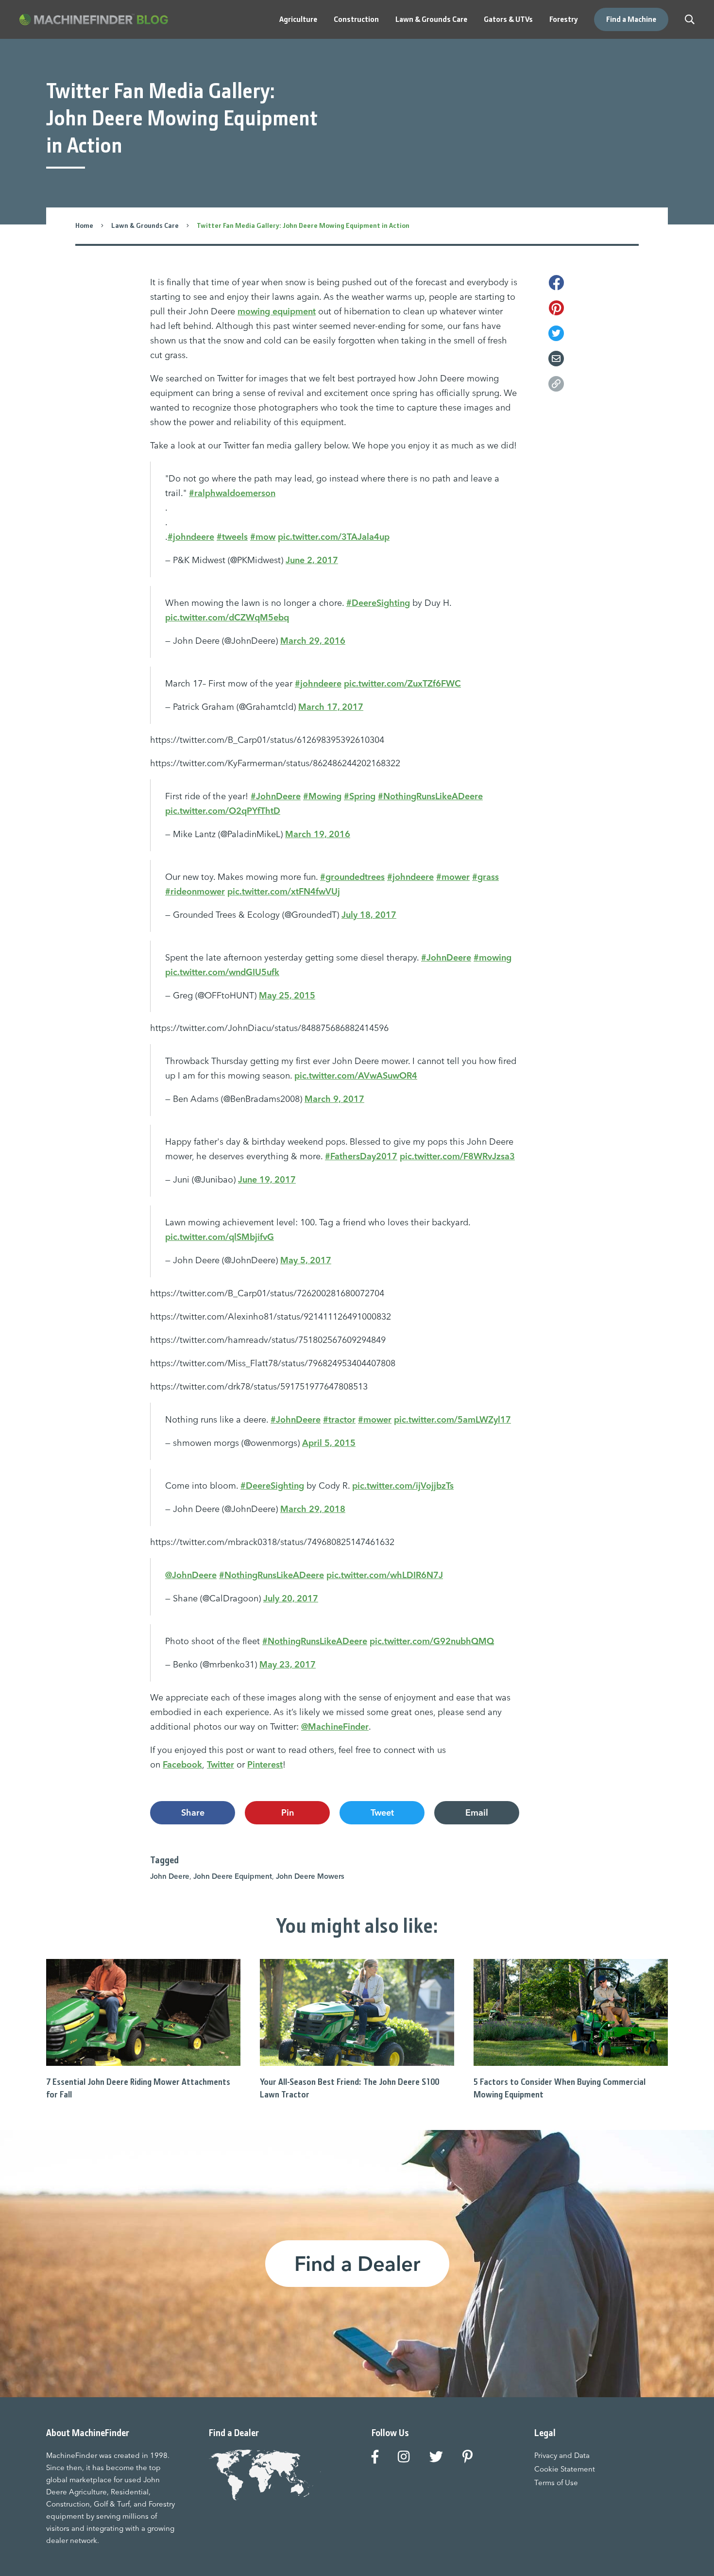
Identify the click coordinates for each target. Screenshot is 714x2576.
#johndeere (191, 537)
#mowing (493, 957)
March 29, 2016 (313, 641)
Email (477, 1812)
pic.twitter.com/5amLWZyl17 (452, 1419)
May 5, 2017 (306, 1260)
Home (84, 225)
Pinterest (265, 1764)
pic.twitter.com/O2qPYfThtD (223, 811)
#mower (453, 877)
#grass (485, 877)
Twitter (221, 1764)
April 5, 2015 (329, 1443)
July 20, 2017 (291, 1598)
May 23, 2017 (288, 1664)
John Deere (170, 1876)
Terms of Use (556, 2482)
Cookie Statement (565, 2469)
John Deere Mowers (310, 1876)
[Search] (690, 19)
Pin (288, 1812)
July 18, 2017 (369, 915)
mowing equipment (277, 311)
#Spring (360, 796)
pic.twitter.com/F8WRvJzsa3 (457, 1156)
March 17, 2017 (331, 707)
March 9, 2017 (334, 1099)
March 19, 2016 (318, 834)
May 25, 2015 (287, 995)
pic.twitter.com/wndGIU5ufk (222, 972)
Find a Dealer (357, 2264)
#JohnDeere (276, 796)
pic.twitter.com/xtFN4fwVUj (284, 891)
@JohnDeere (191, 1575)
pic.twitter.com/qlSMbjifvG (220, 1237)
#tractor (339, 1419)
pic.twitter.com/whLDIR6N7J (385, 1575)
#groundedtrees (352, 877)
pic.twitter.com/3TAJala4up (334, 537)
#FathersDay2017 (361, 1156)
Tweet (382, 1812)
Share (193, 1812)
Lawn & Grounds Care (145, 225)
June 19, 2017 (267, 1179)
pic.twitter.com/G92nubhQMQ (432, 1641)
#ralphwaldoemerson (232, 493)
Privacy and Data (562, 2455)
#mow (263, 537)
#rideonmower (195, 891)
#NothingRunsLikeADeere (430, 796)
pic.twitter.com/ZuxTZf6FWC (402, 683)
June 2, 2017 (312, 560)
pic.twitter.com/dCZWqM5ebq (227, 617)
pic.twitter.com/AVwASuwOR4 (356, 1075)
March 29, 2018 (313, 1509)
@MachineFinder (335, 1726)
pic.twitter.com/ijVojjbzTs (403, 1485)
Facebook (182, 1764)
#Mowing (322, 796)
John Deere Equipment (233, 1876)
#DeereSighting (378, 603)
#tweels (232, 537)
